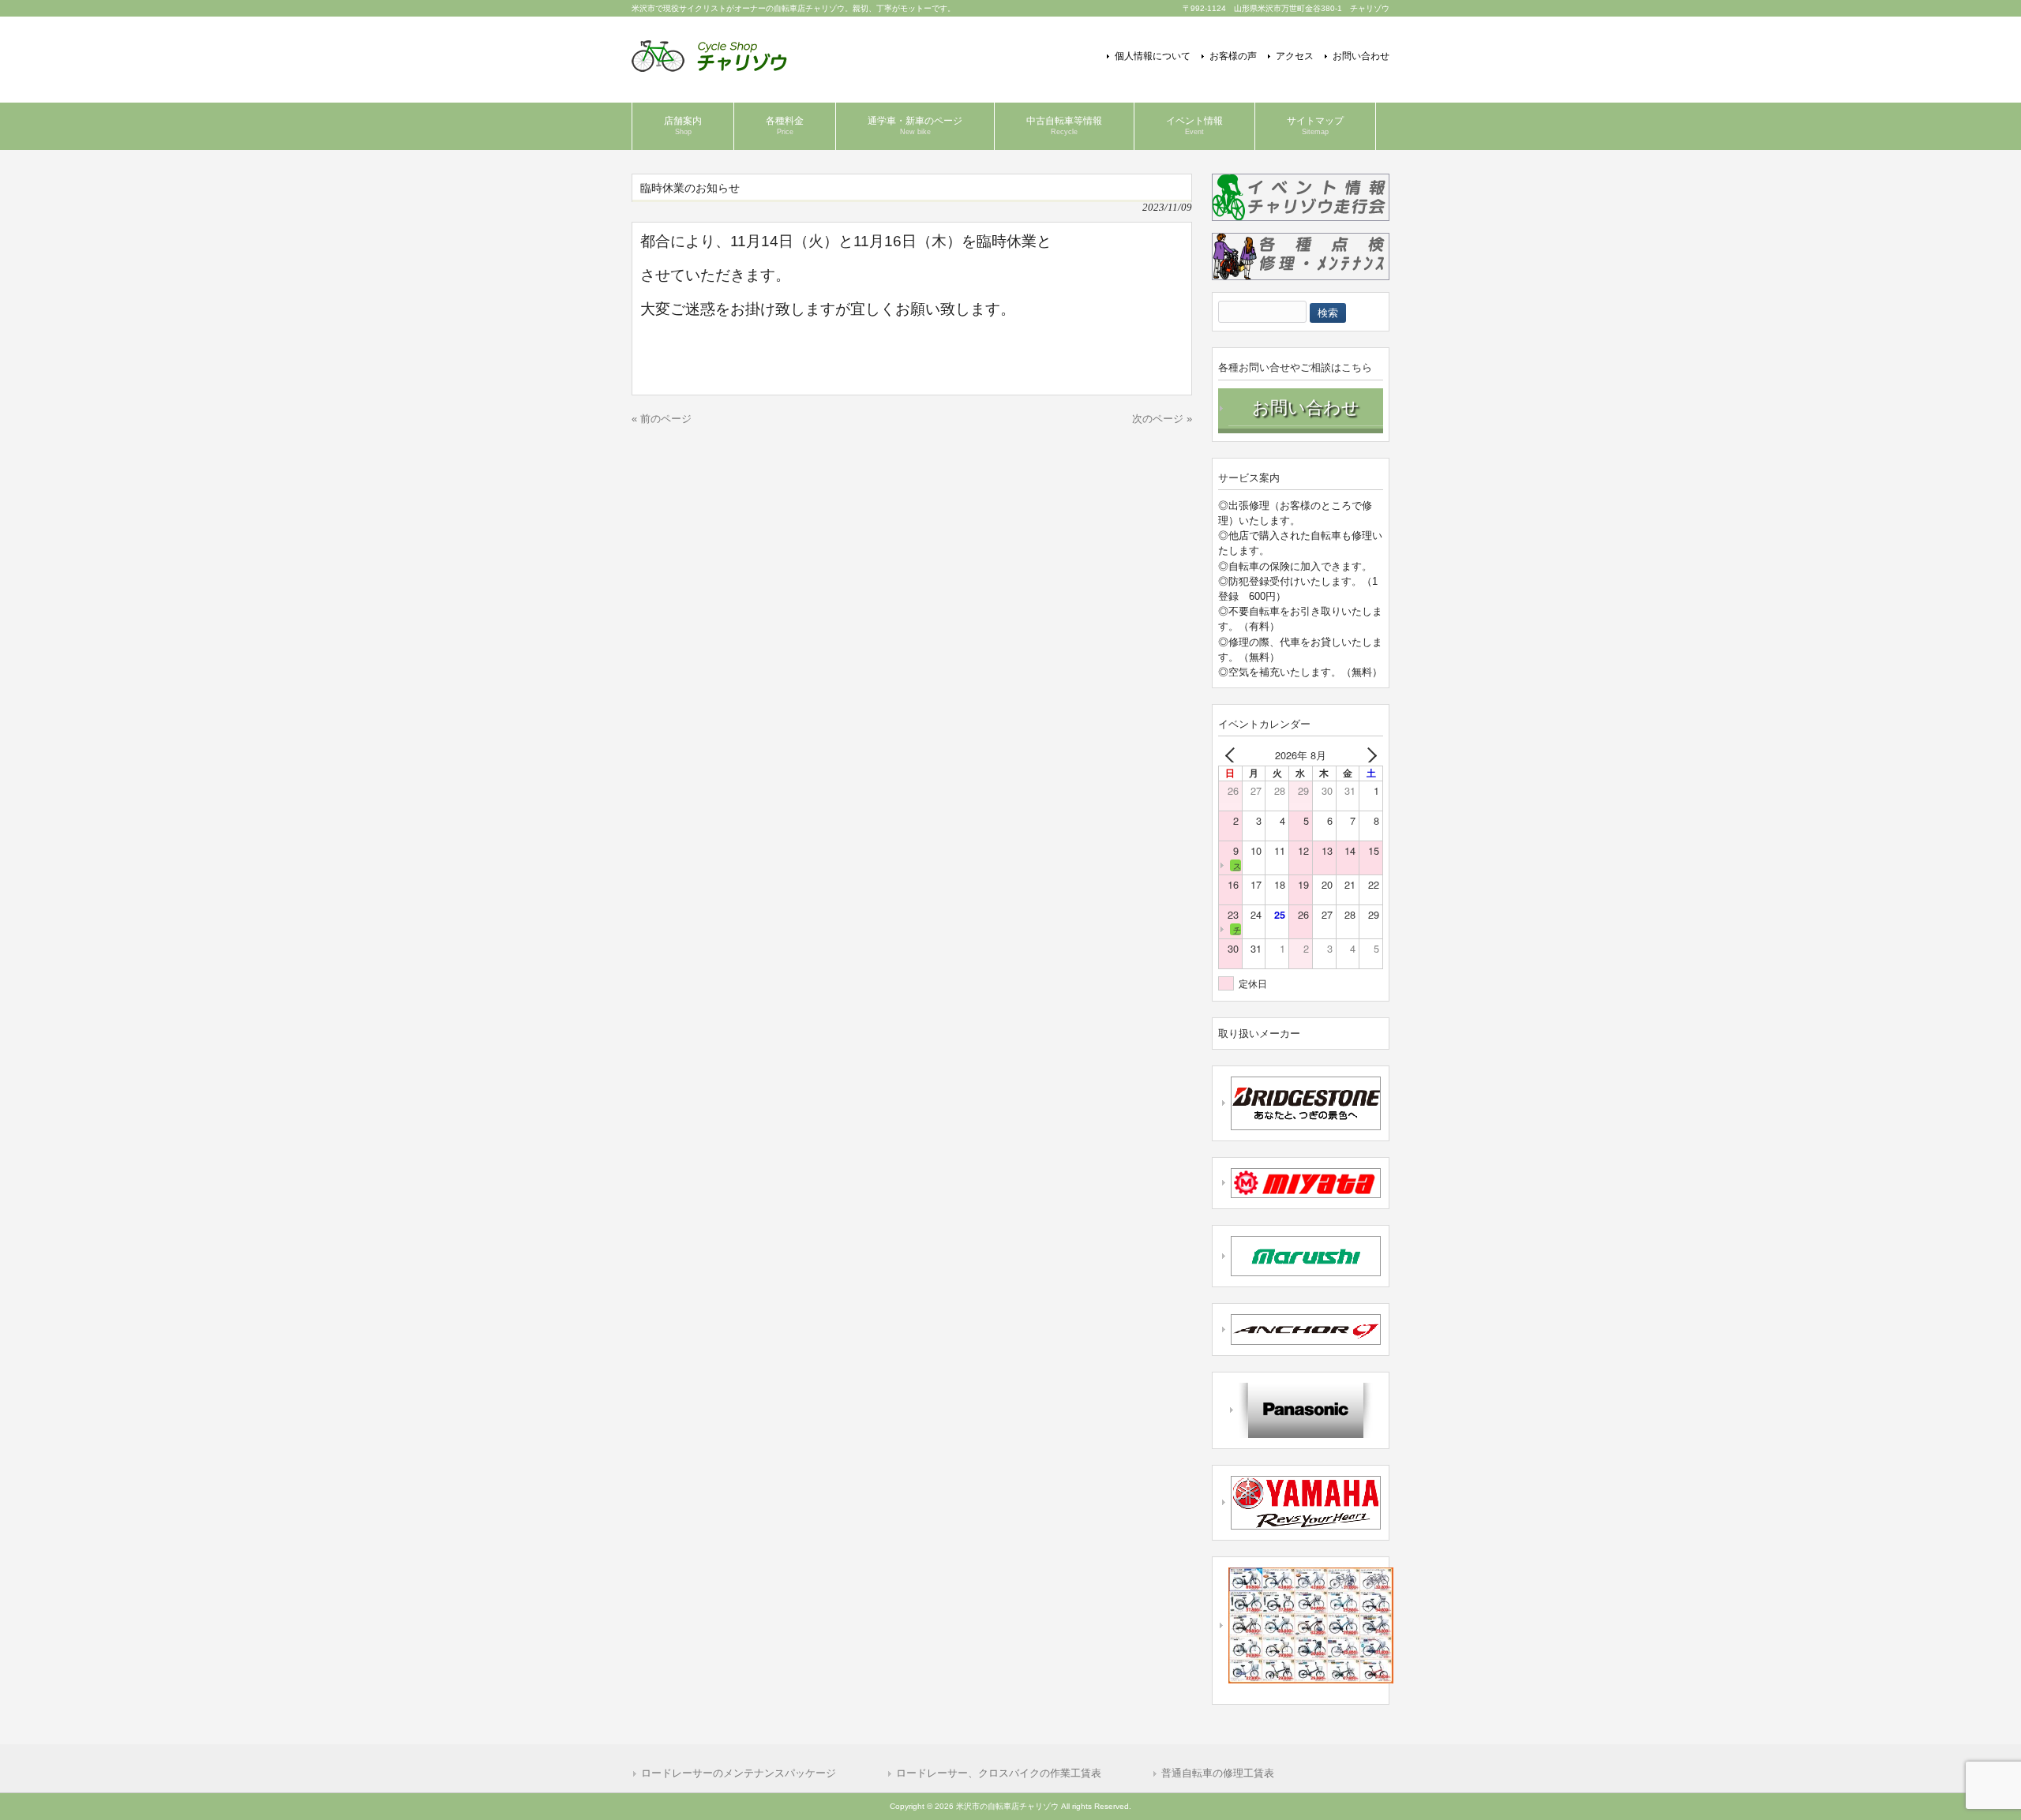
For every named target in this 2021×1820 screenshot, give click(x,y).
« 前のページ (662, 419)
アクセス (1295, 56)
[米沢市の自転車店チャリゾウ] (709, 66)
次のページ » (1162, 419)
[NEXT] (1368, 755)
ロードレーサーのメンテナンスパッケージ (739, 1773)
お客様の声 (1233, 56)
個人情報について (1153, 56)
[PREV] (1233, 755)
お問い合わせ (1361, 56)
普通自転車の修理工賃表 (1218, 1773)
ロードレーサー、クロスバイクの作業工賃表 (999, 1773)
